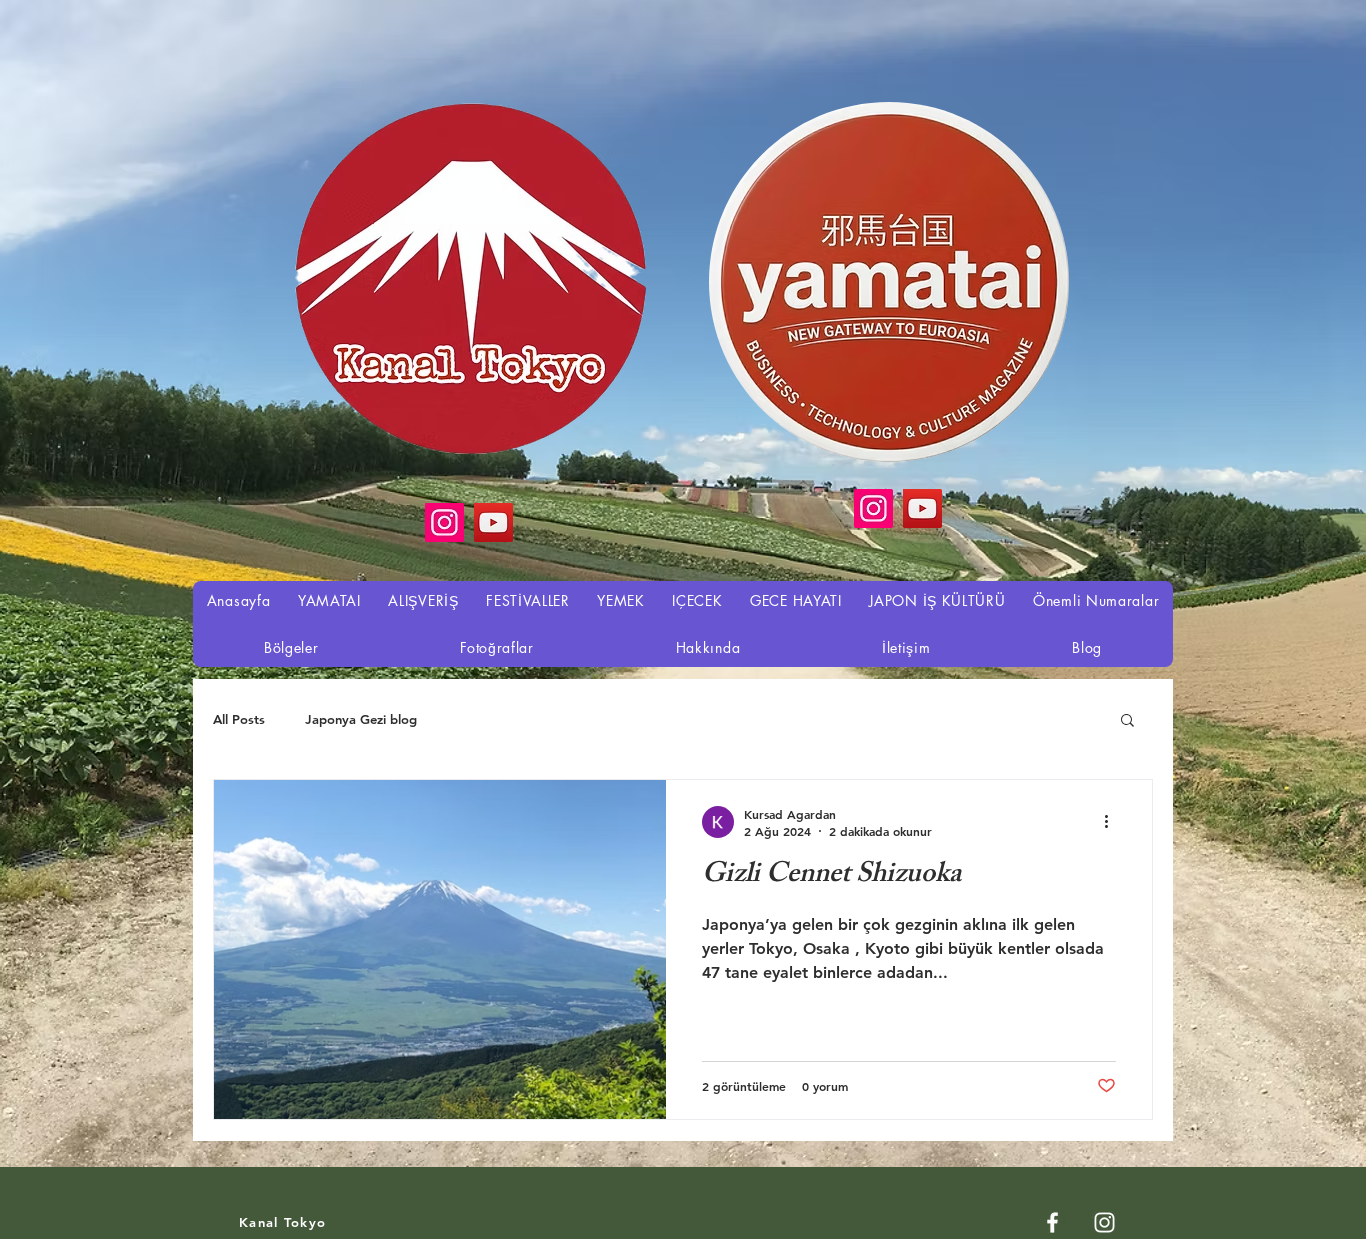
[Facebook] (1052, 1222)
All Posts (239, 719)
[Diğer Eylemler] (1113, 822)
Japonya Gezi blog (361, 719)
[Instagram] (873, 508)
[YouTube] (922, 508)
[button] (1127, 721)
